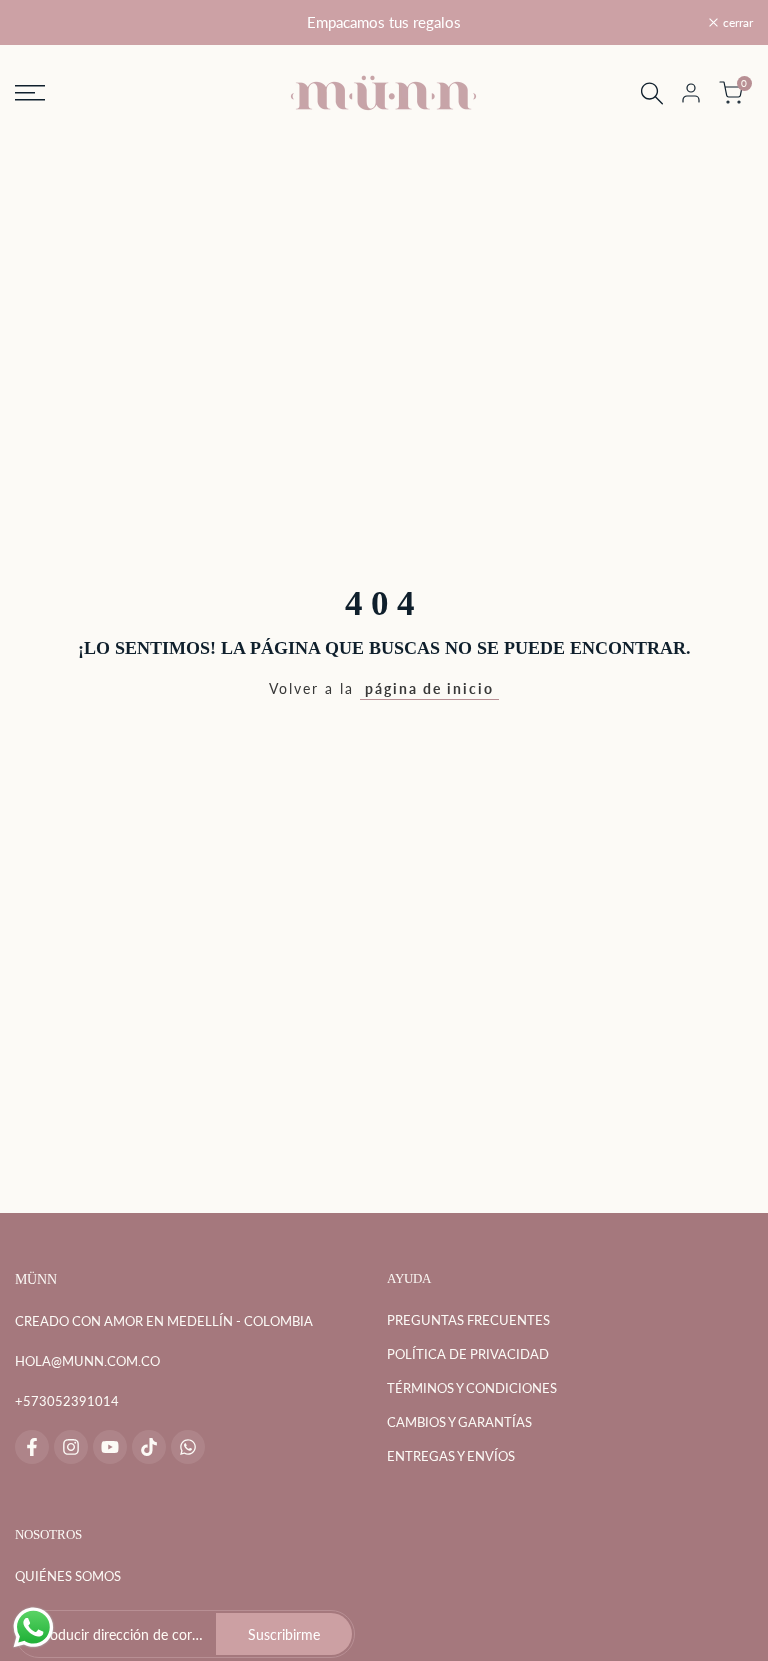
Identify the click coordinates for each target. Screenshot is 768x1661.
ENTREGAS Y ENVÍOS (451, 1456)
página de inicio (429, 688)
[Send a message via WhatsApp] (33, 1627)
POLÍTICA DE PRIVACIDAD (468, 1354)
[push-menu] (30, 93)
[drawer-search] (652, 93)
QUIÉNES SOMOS (68, 1576)
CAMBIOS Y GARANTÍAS (459, 1422)
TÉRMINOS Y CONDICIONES (472, 1388)
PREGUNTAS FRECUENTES (468, 1320)
